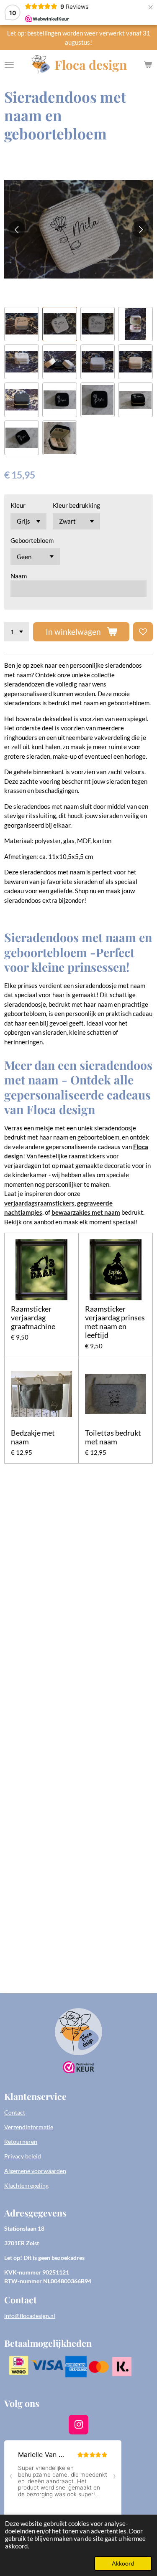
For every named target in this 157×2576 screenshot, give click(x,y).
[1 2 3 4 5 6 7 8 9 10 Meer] (17, 632)
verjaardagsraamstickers (39, 1203)
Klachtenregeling (26, 2185)
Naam (19, 576)
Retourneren (21, 2142)
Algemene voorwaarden (35, 2171)
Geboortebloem (32, 540)
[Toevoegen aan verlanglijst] (143, 632)
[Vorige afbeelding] (17, 229)
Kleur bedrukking (76, 505)
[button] (22, 324)
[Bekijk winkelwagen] (148, 65)
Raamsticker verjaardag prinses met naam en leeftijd (115, 1322)
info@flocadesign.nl (30, 2316)
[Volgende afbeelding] (140, 229)
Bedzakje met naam (33, 1437)
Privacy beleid (23, 2156)
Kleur (18, 505)
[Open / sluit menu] (9, 65)
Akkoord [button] (123, 2563)
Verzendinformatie (29, 2127)
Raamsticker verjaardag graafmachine (33, 1318)
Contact (15, 2112)
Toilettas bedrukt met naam (113, 1437)
